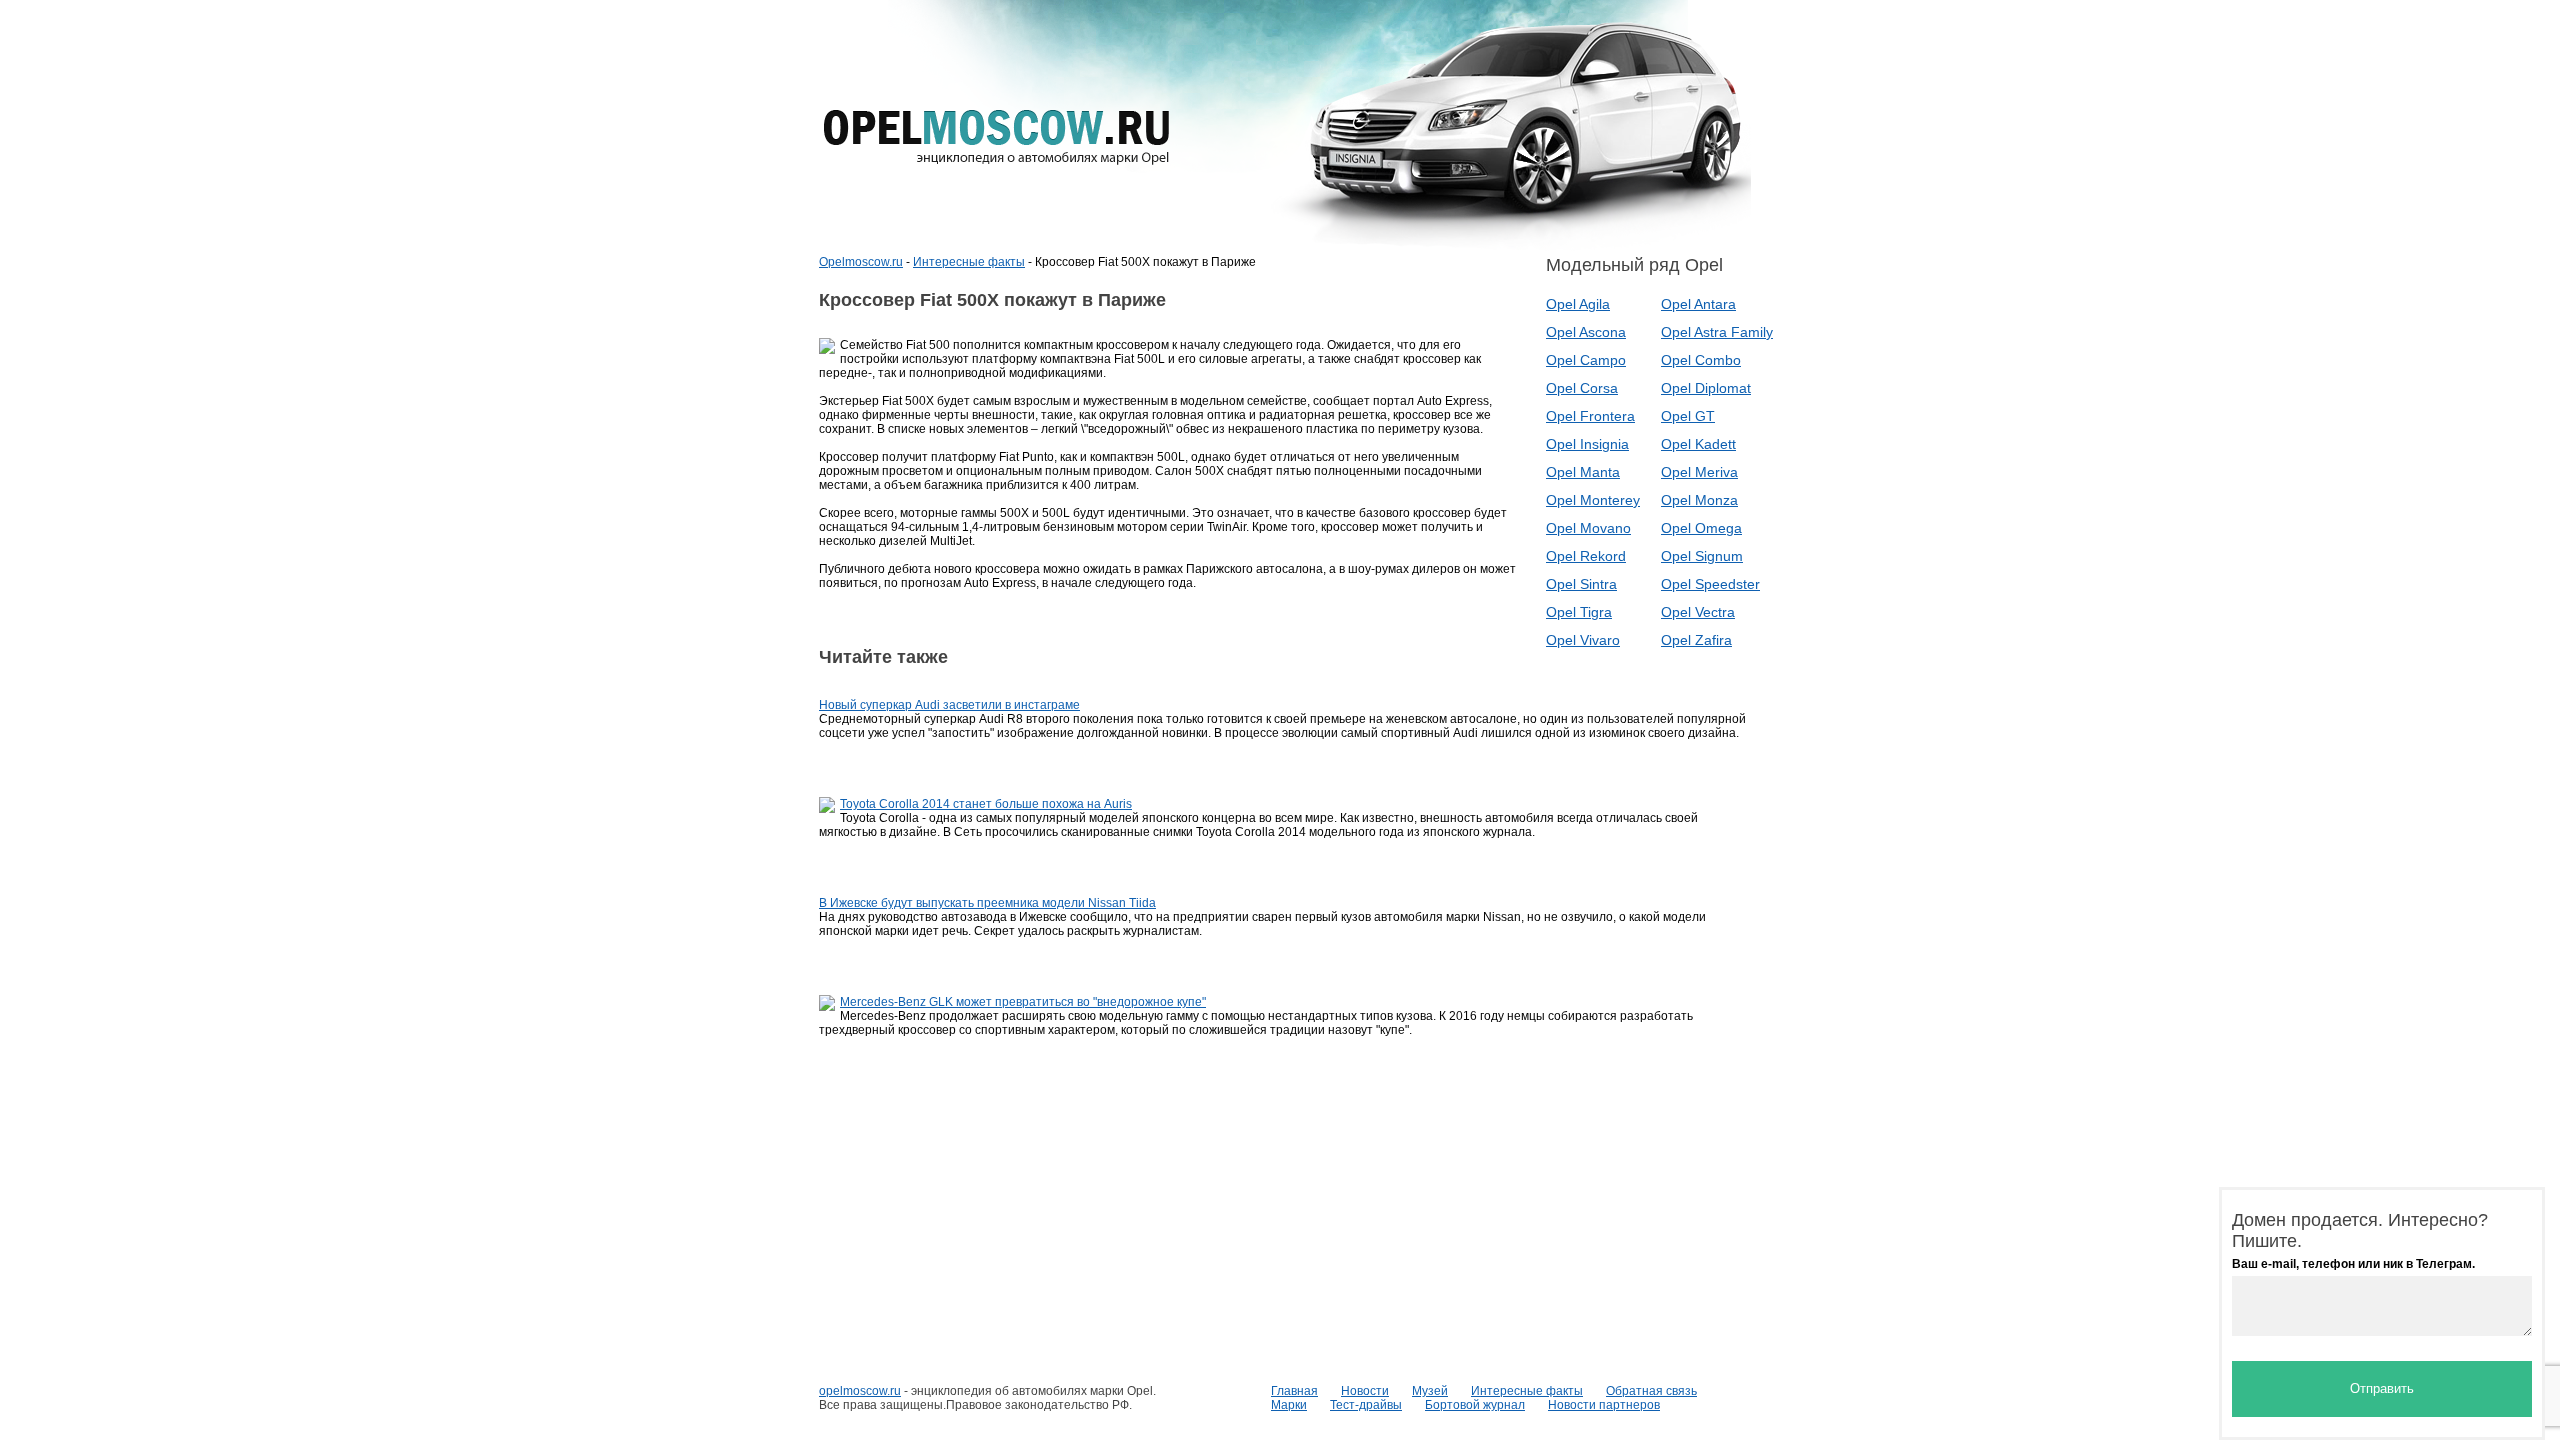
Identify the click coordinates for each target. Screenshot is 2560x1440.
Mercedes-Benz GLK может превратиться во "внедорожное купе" (1023, 1002)
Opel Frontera (1590, 416)
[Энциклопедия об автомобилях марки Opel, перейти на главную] (996, 137)
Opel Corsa (1582, 388)
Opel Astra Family (1717, 332)
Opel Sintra (1581, 584)
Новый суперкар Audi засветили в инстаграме (949, 705)
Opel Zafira (1696, 640)
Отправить (2382, 1388)
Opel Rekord (1586, 556)
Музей (1430, 1391)
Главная (1294, 1391)
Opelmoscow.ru (861, 262)
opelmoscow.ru (860, 1391)
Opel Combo (1701, 360)
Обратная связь (1651, 1391)
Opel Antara (1698, 304)
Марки (1289, 1405)
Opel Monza (1699, 500)
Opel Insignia (1587, 444)
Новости (1365, 1391)
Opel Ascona (1586, 332)
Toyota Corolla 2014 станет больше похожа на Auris (986, 804)
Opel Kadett (1698, 444)
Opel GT (1688, 416)
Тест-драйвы (1366, 1405)
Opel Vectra (1698, 612)
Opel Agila (1578, 304)
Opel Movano (1588, 528)
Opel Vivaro (1583, 640)
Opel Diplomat (1706, 388)
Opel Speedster (1710, 584)
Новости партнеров (1604, 1405)
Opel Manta (1583, 472)
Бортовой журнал (1475, 1405)
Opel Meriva (1699, 472)
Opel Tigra (1579, 612)
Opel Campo (1586, 360)
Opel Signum (1702, 556)
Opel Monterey (1593, 500)
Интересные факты (969, 262)
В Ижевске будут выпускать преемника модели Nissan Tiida (987, 903)
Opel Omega (1701, 528)
